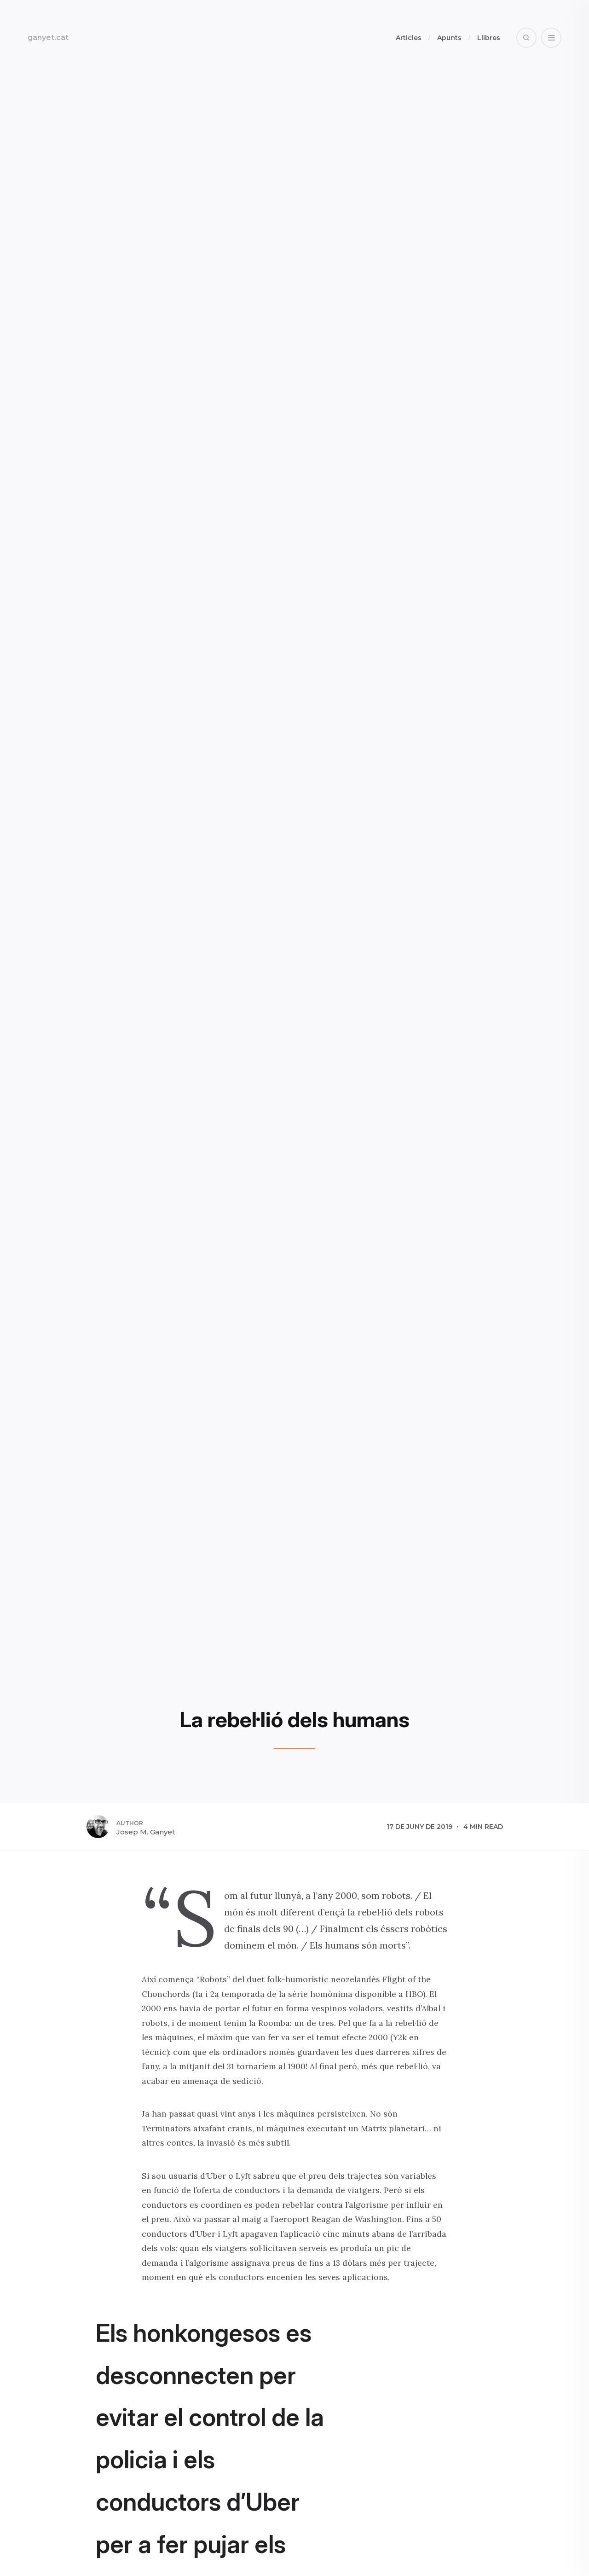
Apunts (449, 38)
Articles (409, 38)
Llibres (489, 38)
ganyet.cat (48, 38)
